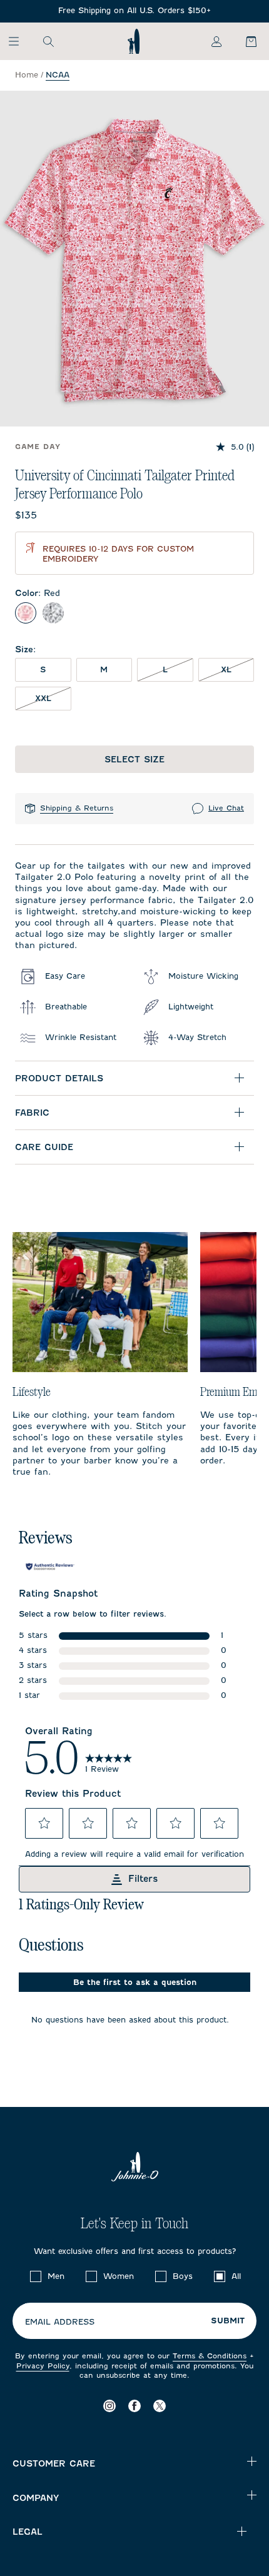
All (236, 2276)
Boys (183, 2276)
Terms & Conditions (210, 2356)
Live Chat (226, 808)
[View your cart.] (244, 41)
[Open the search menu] (48, 41)
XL (237, 669)
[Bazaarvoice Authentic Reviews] (50, 1567)
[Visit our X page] (160, 2406)
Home (27, 75)
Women (119, 2276)
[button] (44, 1823)
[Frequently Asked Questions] (134, 11)
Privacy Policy (43, 2366)
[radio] (26, 613)
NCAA (58, 75)
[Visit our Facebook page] (134, 2406)
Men (56, 2276)
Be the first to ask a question (135, 1982)
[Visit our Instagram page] (109, 2406)
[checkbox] (36, 2276)
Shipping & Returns (77, 808)
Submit (228, 2321)
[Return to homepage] (134, 41)
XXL (53, 698)
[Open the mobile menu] (20, 41)
